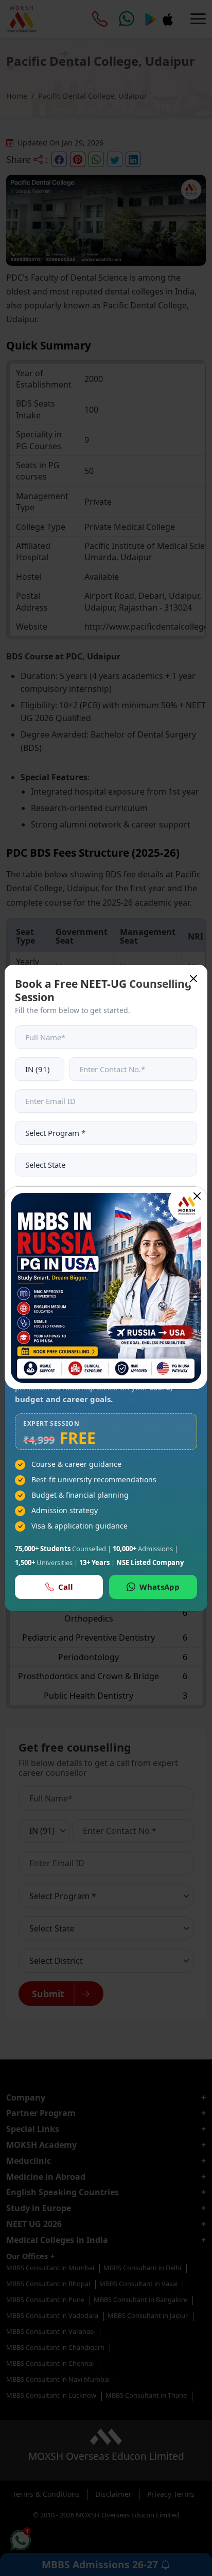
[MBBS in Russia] (106, 1288)
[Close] (197, 1196)
